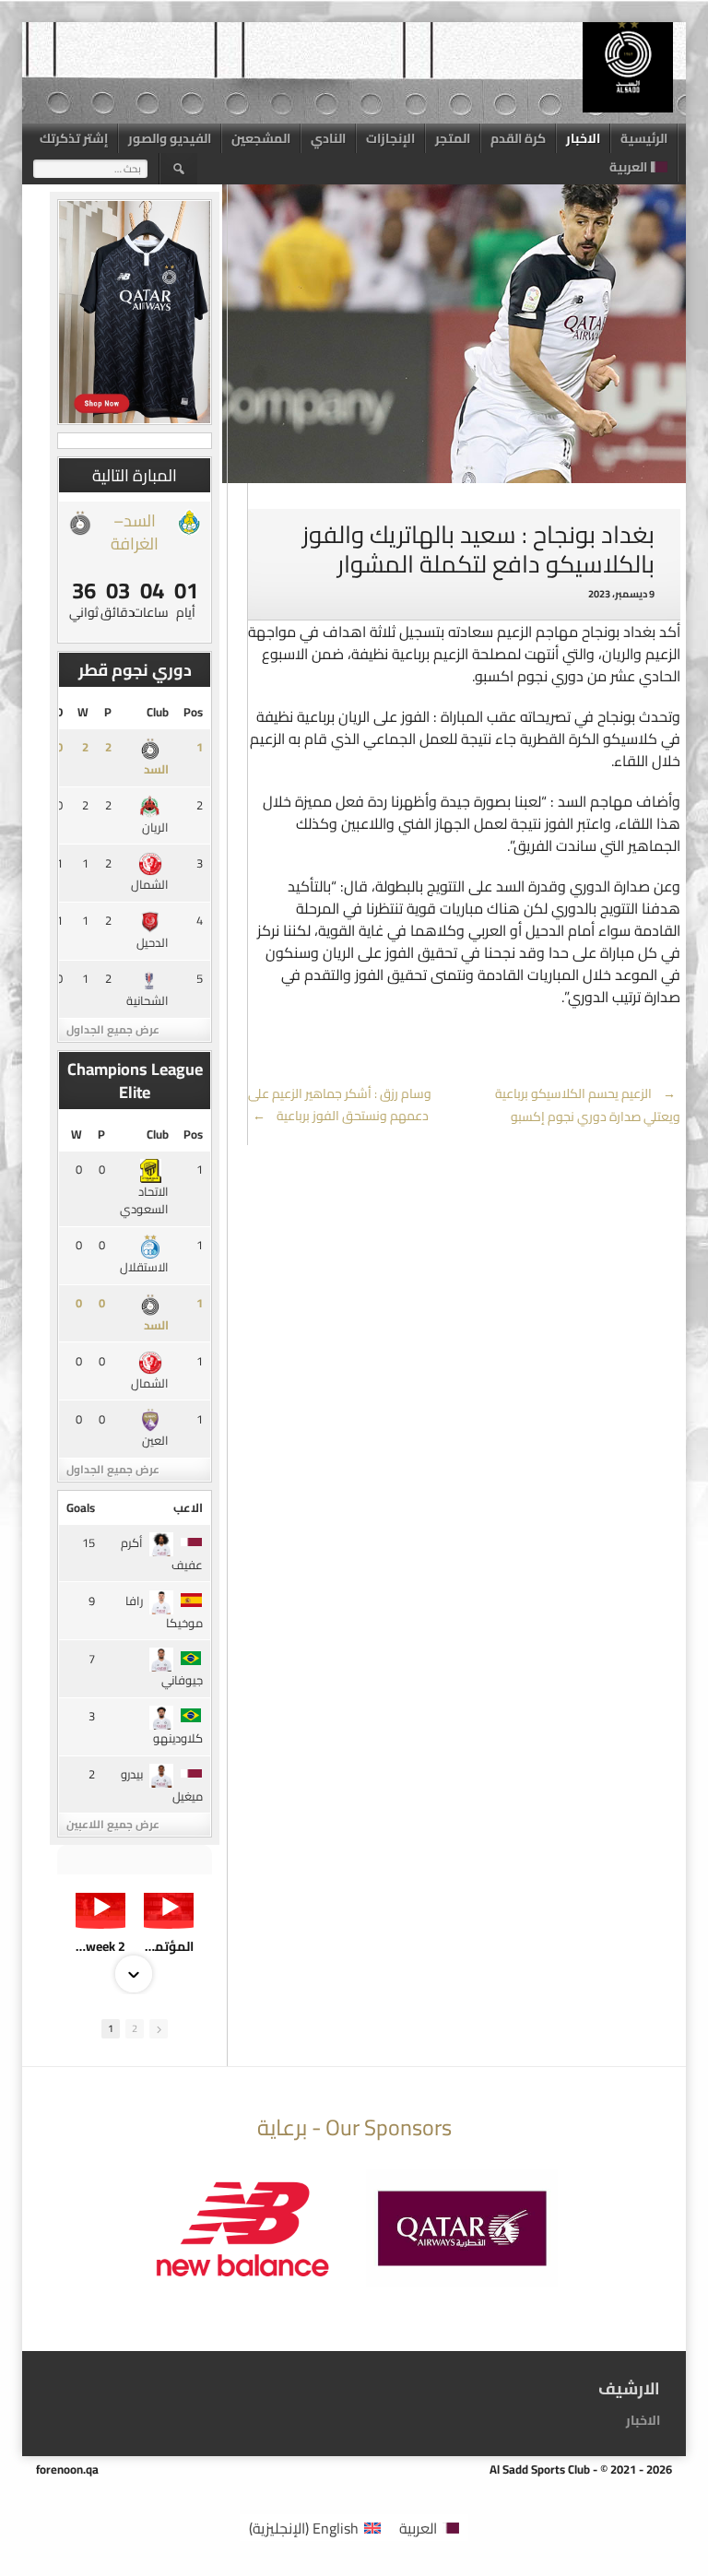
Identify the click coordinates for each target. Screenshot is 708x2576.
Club (158, 712)
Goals (81, 1507)
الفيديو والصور (170, 138)
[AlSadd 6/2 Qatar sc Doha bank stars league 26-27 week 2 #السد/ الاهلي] (100, 1907)
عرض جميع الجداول (113, 1029)
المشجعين (261, 138)
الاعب (188, 1507)
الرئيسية (644, 138)
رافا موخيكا (164, 1612)
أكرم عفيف (162, 1554)
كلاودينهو (178, 1738)
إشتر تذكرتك (74, 138)
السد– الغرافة (135, 532)
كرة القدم (518, 138)
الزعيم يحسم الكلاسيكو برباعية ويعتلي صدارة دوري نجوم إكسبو (588, 1105)
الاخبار (583, 138)
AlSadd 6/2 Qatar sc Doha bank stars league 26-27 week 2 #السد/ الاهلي (100, 1946)
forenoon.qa (67, 2469)
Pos (193, 712)
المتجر (453, 138)
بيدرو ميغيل (162, 1785)
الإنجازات (390, 138)
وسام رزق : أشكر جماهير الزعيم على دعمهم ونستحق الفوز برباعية (340, 1105)
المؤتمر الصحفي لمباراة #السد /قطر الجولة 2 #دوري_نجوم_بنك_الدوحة (169, 1946)
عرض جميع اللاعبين (113, 1824)
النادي (328, 138)
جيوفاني (182, 1680)
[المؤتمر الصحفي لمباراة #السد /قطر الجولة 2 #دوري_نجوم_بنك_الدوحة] (169, 1907)
